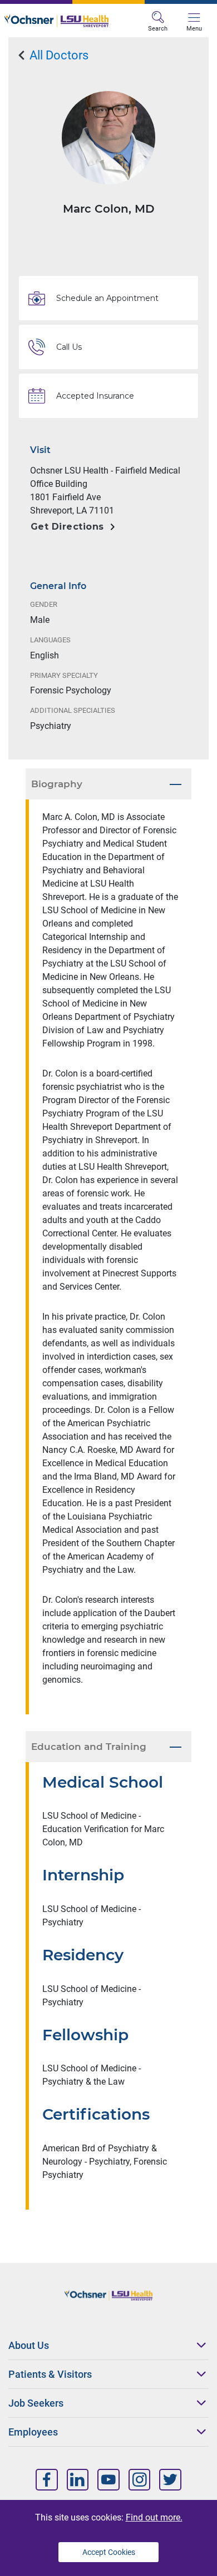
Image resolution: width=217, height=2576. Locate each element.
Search (158, 29)
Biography (57, 784)
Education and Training (89, 1747)
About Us (29, 2345)
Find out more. (154, 2517)
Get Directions (67, 527)
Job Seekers (36, 2403)
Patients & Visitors (50, 2374)
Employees (33, 2432)
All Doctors (58, 55)
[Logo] (56, 21)
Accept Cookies (109, 2552)
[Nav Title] (47, 2480)
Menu (194, 29)
